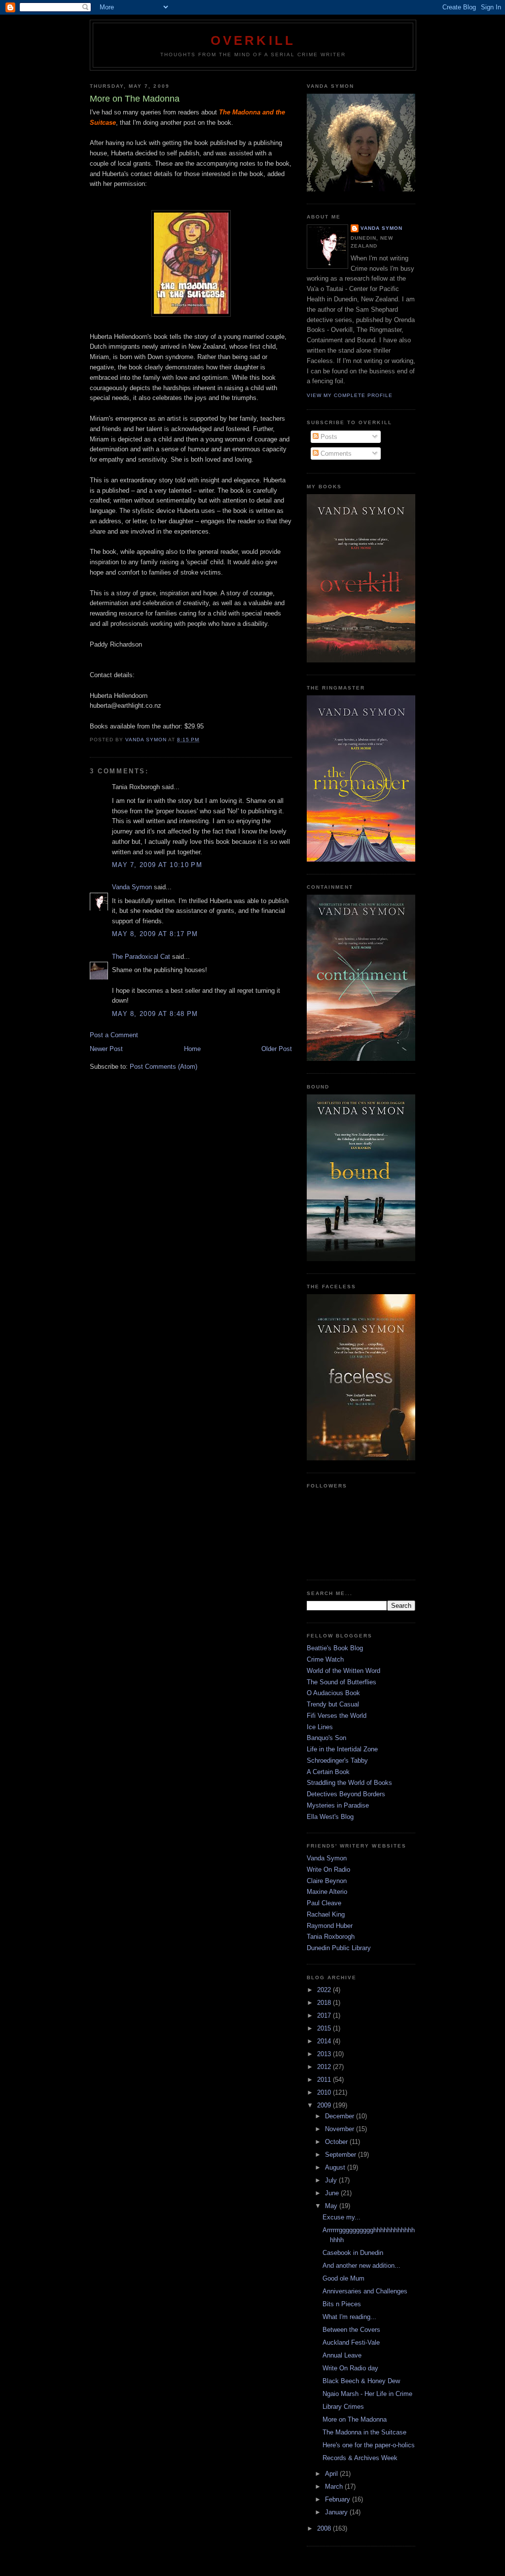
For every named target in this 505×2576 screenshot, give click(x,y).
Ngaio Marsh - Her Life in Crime (367, 2394)
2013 (325, 2054)
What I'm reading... (349, 2317)
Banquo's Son (326, 1738)
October (337, 2142)
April (332, 2474)
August (336, 2167)
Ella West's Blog (330, 1817)
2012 (325, 2067)
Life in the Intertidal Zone (342, 1749)
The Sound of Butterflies (342, 1682)
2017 (325, 2015)
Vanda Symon (132, 887)
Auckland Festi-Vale (351, 2342)
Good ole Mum (343, 2278)
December (341, 2116)
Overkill (253, 40)
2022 (325, 1990)
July (332, 2180)
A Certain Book (328, 1772)
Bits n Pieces (342, 2304)
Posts (328, 437)
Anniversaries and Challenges (365, 2291)
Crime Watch (325, 1659)
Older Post (277, 1049)
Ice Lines (320, 1727)
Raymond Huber (330, 1926)
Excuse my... (342, 2217)
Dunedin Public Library (339, 1948)
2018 (325, 2003)
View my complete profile (350, 395)
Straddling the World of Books (349, 1783)
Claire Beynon (327, 1881)
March (335, 2486)
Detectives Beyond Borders (346, 1794)
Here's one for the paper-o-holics (369, 2445)
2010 (325, 2092)
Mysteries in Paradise (338, 1805)
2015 (325, 2028)
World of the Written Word (343, 1671)
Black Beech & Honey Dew (361, 2381)
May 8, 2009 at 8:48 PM (155, 1014)
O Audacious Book (333, 1693)
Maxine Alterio (327, 1892)
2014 (325, 2041)
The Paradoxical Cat (141, 957)
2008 (325, 2528)
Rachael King (326, 1914)
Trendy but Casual (333, 1704)
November (341, 2129)
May (332, 2206)
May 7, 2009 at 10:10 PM (157, 865)
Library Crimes (343, 2407)
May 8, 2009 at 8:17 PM (155, 934)
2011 (325, 2080)
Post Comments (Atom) (163, 1067)
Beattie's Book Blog (335, 1648)
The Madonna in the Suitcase (364, 2432)
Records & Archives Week (360, 2458)
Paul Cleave (324, 1903)
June (333, 2193)
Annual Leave (342, 2355)
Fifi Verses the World (337, 1716)
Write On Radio (328, 1869)
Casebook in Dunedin (353, 2253)
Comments (335, 454)
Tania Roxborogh (331, 1937)
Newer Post (106, 1049)
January (337, 2512)
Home (192, 1049)
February (339, 2499)
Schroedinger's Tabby (337, 1760)
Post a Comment (114, 1035)
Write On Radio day (350, 2368)
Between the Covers (351, 2330)
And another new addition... (361, 2266)
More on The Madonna (355, 2419)
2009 (325, 2105)
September (342, 2155)
